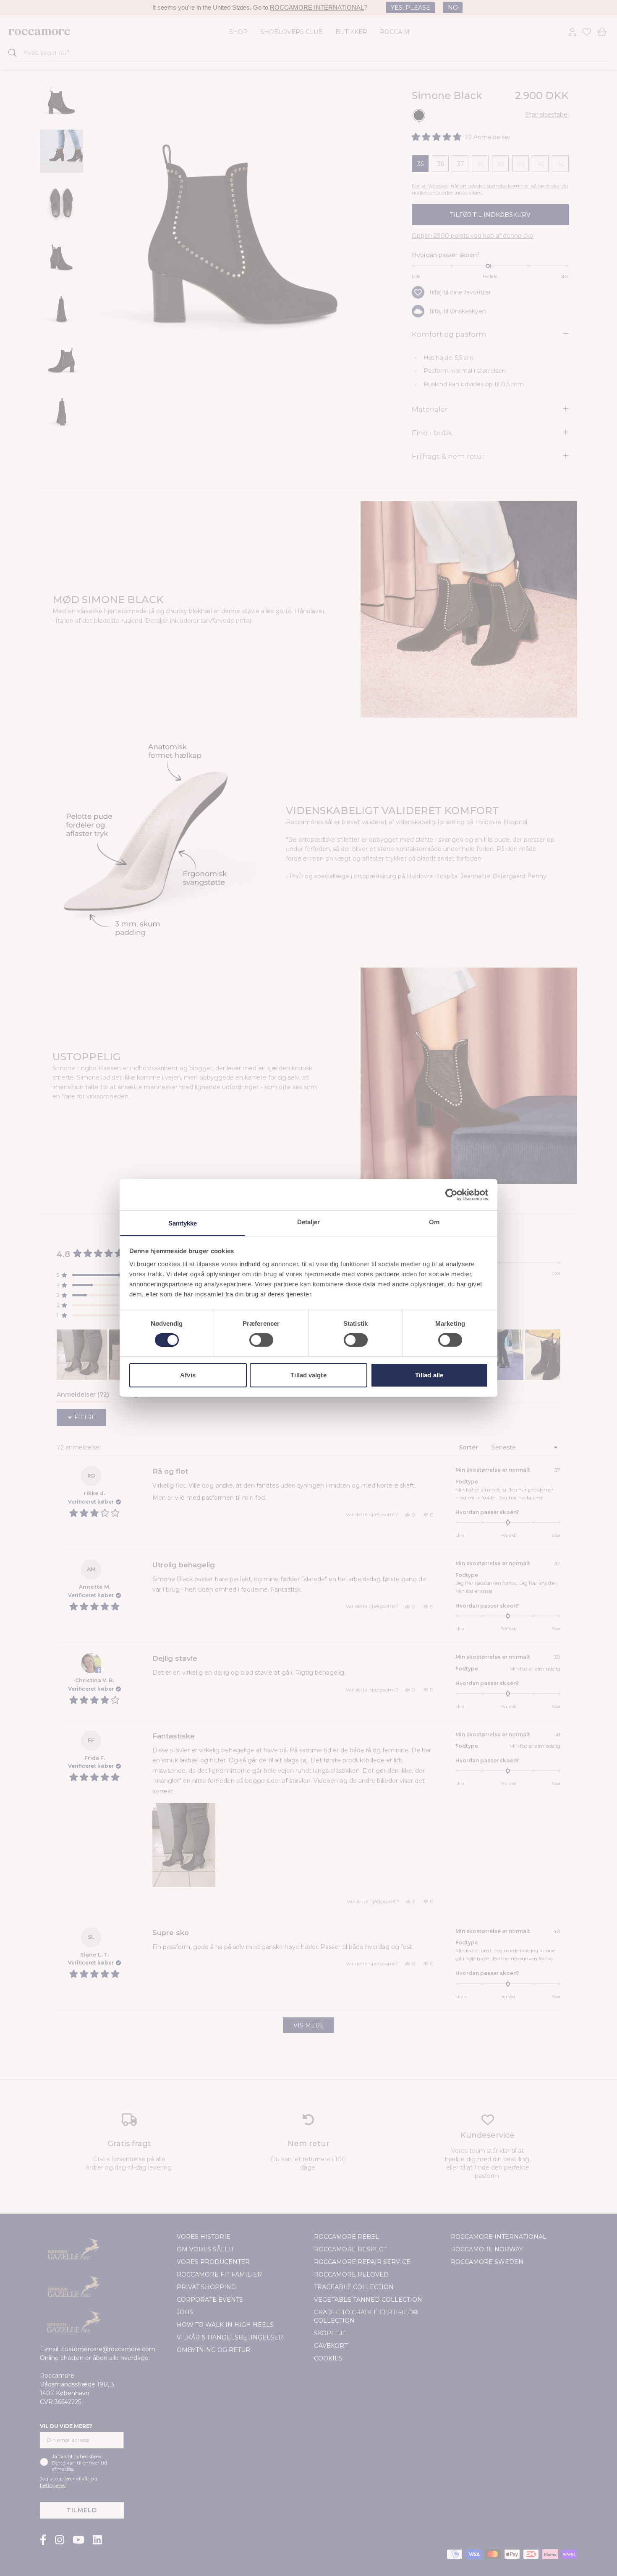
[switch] (261, 1340)
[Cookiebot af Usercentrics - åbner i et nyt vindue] (451, 1194)
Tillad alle (429, 1375)
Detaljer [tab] (309, 1222)
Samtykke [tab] (183, 1223)
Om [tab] (434, 1222)
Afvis (188, 1375)
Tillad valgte (308, 1375)
